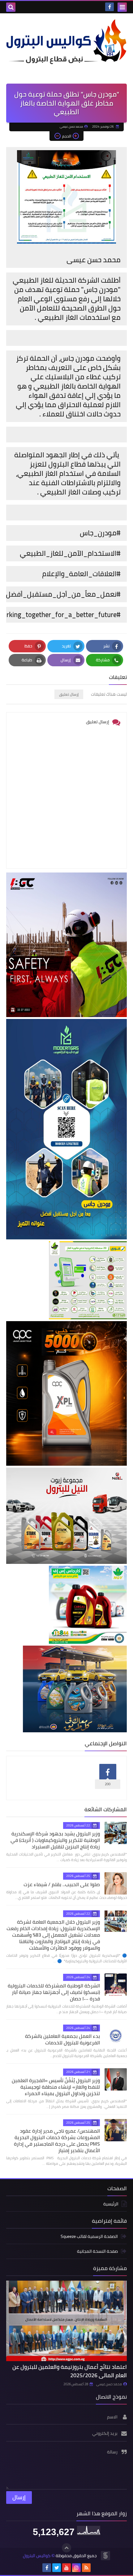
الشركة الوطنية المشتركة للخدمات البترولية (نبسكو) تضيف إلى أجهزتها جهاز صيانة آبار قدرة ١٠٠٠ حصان (54, 1992)
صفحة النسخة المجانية (97, 2251)
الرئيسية (111, 2204)
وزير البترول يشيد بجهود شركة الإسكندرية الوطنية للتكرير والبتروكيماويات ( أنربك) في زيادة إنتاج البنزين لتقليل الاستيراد (55, 1840)
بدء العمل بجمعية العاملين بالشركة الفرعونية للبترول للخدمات (62, 2039)
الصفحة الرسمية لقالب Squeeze (89, 2237)
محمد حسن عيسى (109, 2384)
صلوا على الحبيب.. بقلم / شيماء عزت (62, 1884)
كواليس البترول (37, 2556)
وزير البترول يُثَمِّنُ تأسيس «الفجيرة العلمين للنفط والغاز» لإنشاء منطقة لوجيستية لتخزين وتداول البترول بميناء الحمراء (56, 2087)
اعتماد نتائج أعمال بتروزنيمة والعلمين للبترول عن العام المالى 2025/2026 (70, 2371)
